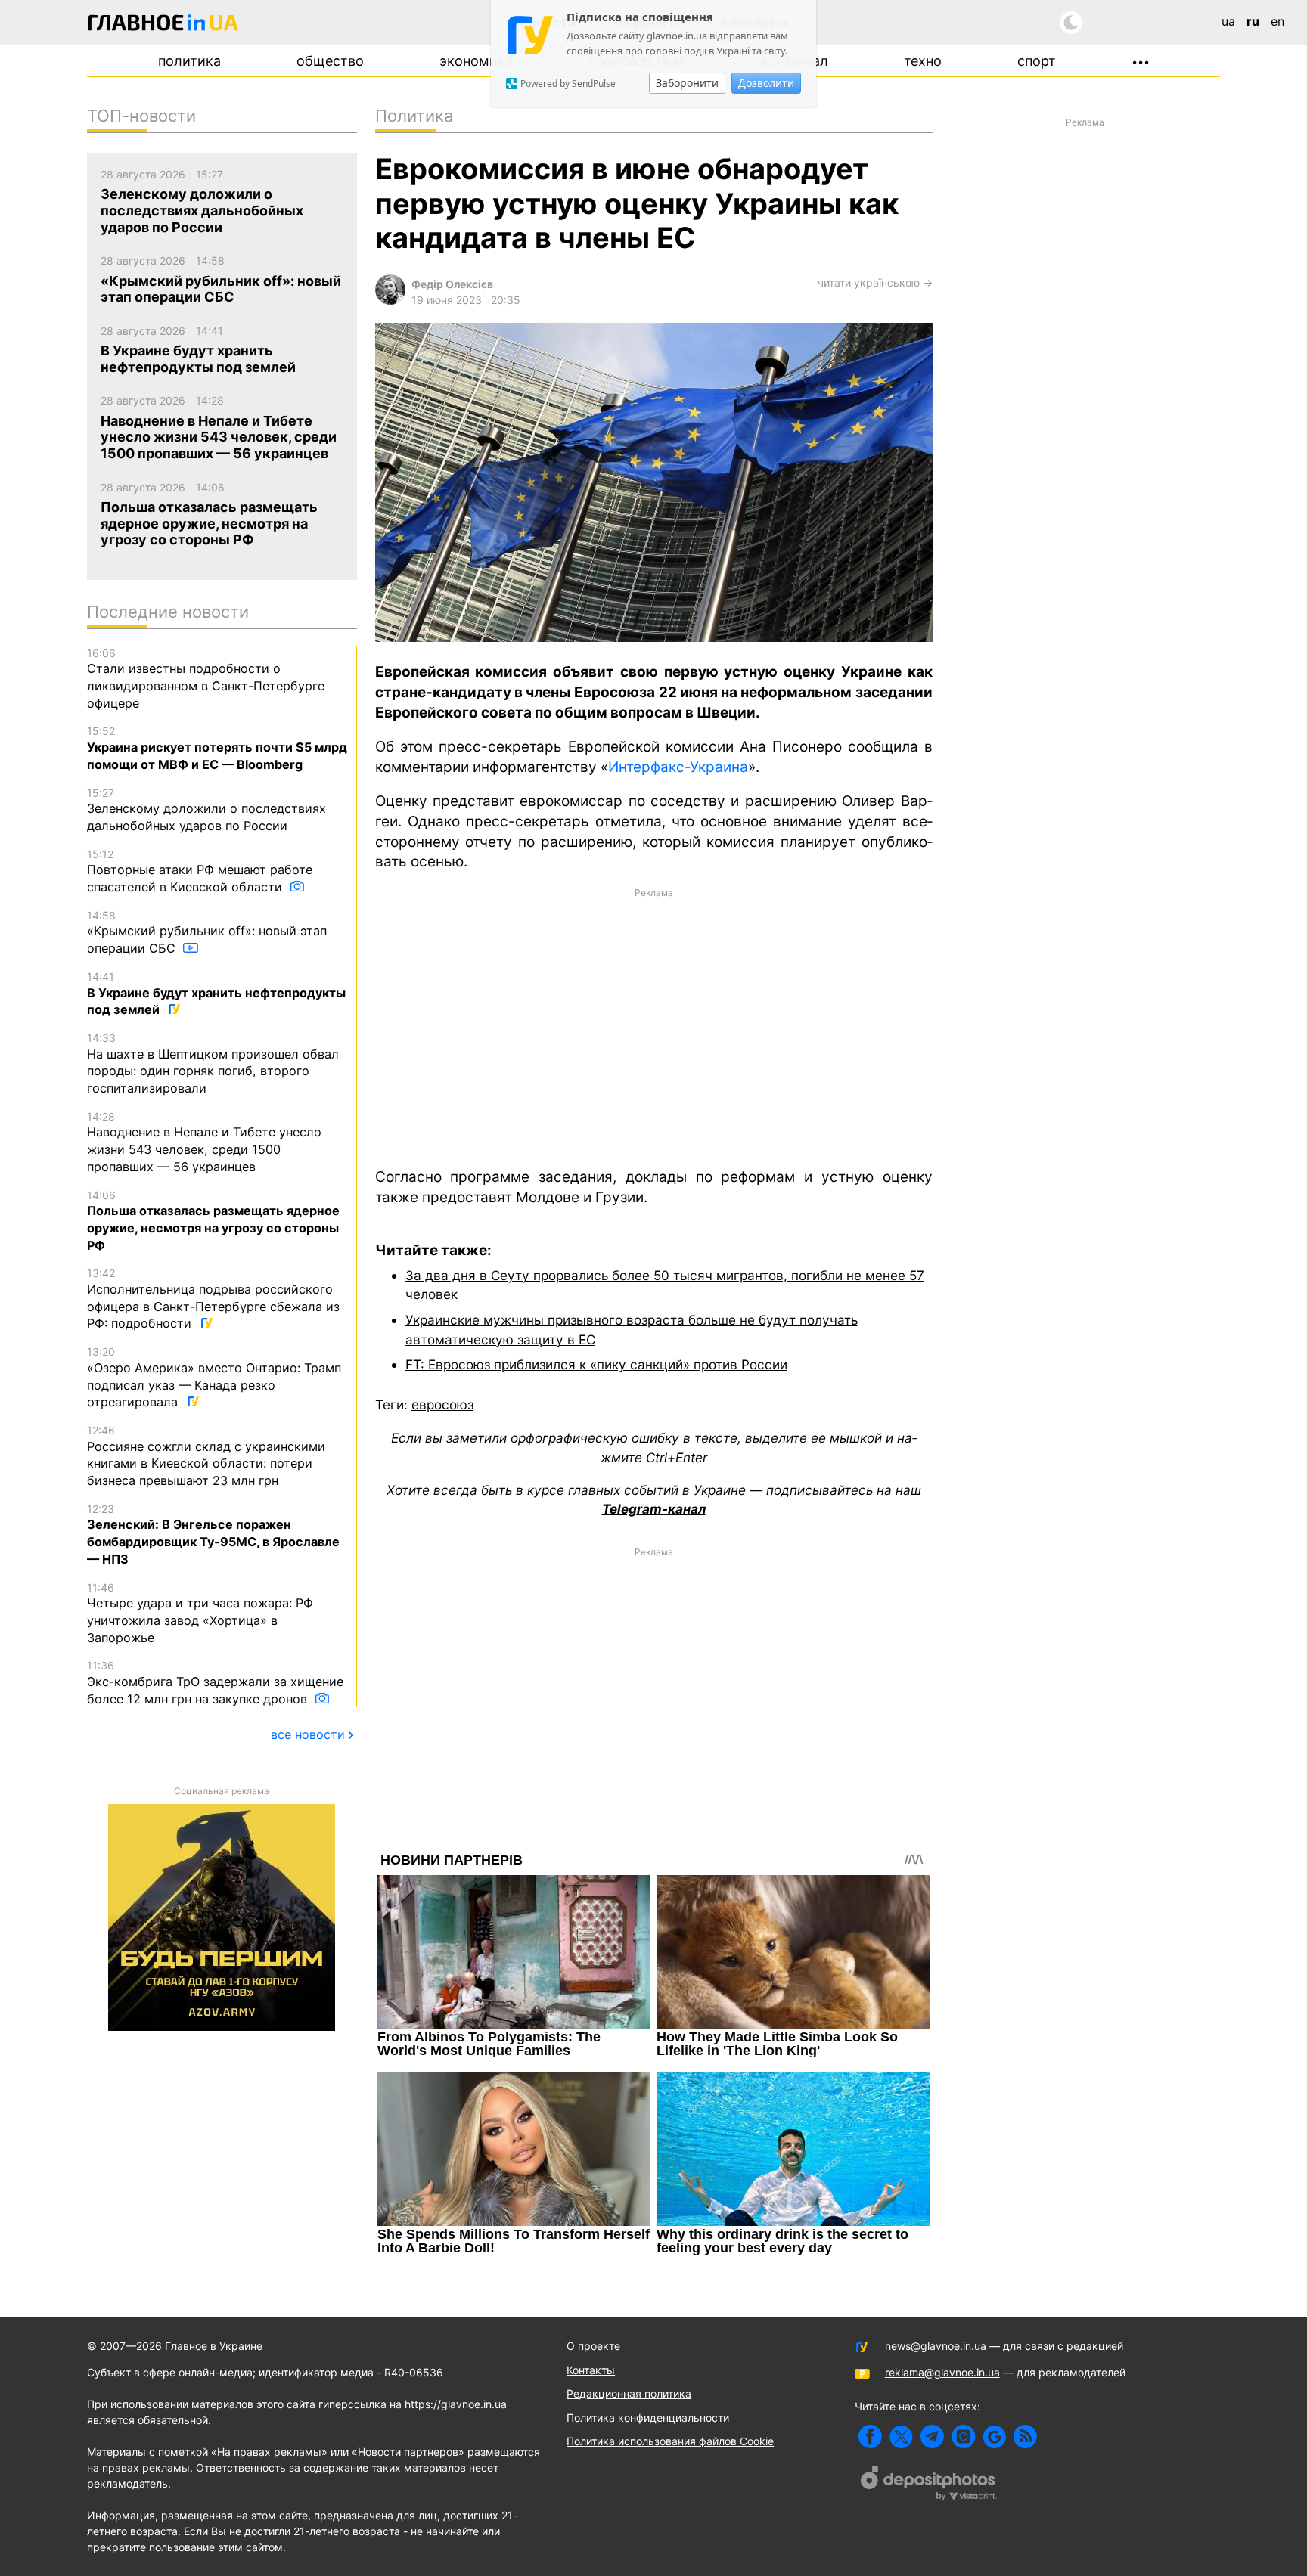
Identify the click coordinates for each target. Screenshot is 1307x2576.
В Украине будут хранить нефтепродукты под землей (216, 994)
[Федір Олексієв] (390, 301)
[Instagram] (963, 2437)
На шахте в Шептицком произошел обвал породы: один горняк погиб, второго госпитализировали (213, 1063)
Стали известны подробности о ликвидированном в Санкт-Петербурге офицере (206, 679)
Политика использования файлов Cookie (670, 2441)
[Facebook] (870, 2437)
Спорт (1037, 61)
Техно (923, 61)
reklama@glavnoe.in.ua (942, 2372)
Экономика (476, 61)
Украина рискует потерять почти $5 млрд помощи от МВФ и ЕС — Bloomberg (217, 748)
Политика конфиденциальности (648, 2418)
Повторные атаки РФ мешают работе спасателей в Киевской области (200, 871)
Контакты (591, 2370)
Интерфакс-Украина (678, 767)
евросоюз (442, 1404)
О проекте (593, 2346)
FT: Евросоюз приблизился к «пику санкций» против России (596, 1364)
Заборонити (687, 83)
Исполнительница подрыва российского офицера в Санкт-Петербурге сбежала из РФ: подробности (213, 1299)
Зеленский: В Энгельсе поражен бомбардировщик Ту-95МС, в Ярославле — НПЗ (213, 1534)
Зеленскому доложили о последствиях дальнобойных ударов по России (206, 810)
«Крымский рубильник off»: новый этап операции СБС (207, 932)
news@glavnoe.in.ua (936, 2346)
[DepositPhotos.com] (929, 2485)
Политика (189, 61)
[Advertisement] (654, 1027)
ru (1253, 21)
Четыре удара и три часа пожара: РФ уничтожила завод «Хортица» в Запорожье (200, 1613)
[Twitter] (901, 2437)
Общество (330, 61)
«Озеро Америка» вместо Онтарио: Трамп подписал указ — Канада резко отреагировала (214, 1377)
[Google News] (994, 2437)
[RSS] (1025, 2437)
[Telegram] (932, 2437)
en (1278, 21)
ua (1228, 21)
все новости (308, 1734)
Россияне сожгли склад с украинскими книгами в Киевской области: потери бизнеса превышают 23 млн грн (206, 1456)
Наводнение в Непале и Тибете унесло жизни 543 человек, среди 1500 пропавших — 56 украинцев (204, 1142)
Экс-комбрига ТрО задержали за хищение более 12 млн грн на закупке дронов (215, 1682)
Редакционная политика (629, 2393)
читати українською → (875, 282)
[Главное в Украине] (163, 25)
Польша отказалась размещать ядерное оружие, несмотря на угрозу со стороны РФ (213, 1221)
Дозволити (766, 83)
